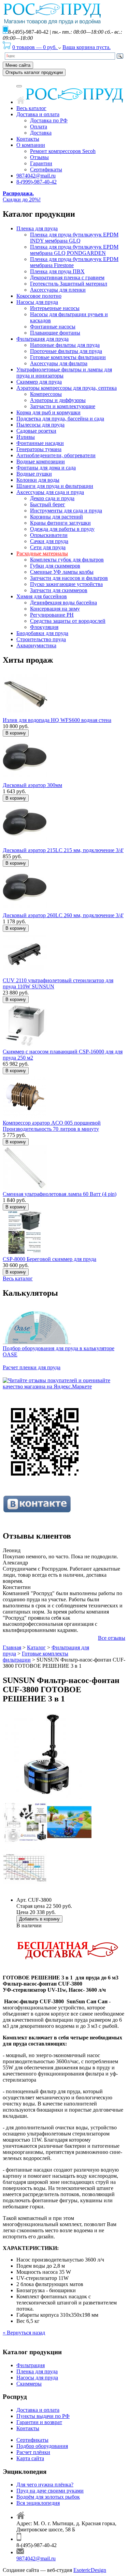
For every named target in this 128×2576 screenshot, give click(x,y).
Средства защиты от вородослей (68, 621)
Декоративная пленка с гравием (67, 277)
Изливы (26, 437)
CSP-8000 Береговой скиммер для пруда (49, 1259)
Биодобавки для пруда (42, 633)
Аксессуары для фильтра (59, 363)
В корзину (16, 733)
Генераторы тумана (39, 449)
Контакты (28, 139)
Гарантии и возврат (39, 2422)
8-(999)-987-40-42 (37, 182)
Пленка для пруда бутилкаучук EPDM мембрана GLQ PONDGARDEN (74, 250)
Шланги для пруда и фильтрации (55, 486)
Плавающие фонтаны (55, 333)
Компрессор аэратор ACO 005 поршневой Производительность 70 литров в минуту (52, 1126)
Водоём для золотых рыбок (48, 2497)
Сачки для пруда (49, 541)
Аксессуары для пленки (58, 290)
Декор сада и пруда (52, 498)
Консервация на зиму (55, 609)
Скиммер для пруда (39, 382)
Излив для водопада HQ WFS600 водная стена (57, 720)
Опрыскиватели (49, 535)
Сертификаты (46, 169)
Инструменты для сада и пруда (66, 511)
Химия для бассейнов (42, 596)
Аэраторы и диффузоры (58, 400)
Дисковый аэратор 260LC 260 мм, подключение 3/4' (63, 915)
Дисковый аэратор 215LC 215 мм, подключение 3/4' (63, 850)
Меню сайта (18, 65)
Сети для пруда (48, 547)
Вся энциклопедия (38, 2503)
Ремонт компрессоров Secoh (63, 151)
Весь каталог (31, 108)
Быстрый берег (48, 504)
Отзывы (39, 157)
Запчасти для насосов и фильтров (69, 578)
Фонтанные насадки (40, 443)
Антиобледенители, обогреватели (56, 455)
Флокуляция (44, 627)
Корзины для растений (56, 517)
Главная (12, 1647)
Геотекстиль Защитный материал (69, 284)
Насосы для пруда (37, 302)
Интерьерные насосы (55, 308)
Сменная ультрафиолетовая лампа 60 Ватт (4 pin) (60, 1194)
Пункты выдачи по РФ (43, 2416)
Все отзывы (112, 1638)
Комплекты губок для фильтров (67, 560)
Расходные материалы (42, 553)
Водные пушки (34, 474)
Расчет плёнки (33, 2452)
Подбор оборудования (42, 2446)
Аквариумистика (36, 645)
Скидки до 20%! (22, 196)
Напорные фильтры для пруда (65, 345)
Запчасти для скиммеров (59, 590)
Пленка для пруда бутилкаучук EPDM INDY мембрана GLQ (74, 238)
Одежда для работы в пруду (62, 529)
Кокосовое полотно (39, 296)
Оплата (39, 127)
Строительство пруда (41, 639)
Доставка (41, 133)
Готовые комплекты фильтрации (68, 357)
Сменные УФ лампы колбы (62, 572)
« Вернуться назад (24, 2333)
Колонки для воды (38, 480)
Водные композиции (41, 461)
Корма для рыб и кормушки (48, 412)
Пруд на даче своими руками (50, 2491)
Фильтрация (31, 2365)
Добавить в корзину (39, 1919)
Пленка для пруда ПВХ (57, 271)
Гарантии (41, 163)
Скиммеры (29, 2384)
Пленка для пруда (37, 228)
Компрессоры (46, 394)
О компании (31, 145)
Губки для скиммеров (55, 566)
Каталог (36, 1647)
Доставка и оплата (38, 114)
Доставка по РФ (49, 120)
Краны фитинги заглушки (60, 523)
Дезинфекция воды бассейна (63, 603)
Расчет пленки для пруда (32, 1367)
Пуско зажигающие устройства (66, 584)
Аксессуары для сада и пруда (50, 492)
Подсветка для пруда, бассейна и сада (60, 419)
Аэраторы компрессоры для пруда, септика (67, 388)
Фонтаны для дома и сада (46, 468)
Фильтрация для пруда (42, 339)
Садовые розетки (36, 431)
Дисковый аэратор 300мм (32, 785)
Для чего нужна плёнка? (45, 2485)
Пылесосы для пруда (40, 425)
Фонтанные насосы (53, 327)
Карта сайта (30, 2458)
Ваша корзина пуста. (87, 47)
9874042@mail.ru (36, 176)
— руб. (35, 47)
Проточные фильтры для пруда (66, 351)
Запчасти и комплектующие (63, 406)
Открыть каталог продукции (34, 72)
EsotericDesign (90, 2570)
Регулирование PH (52, 615)
